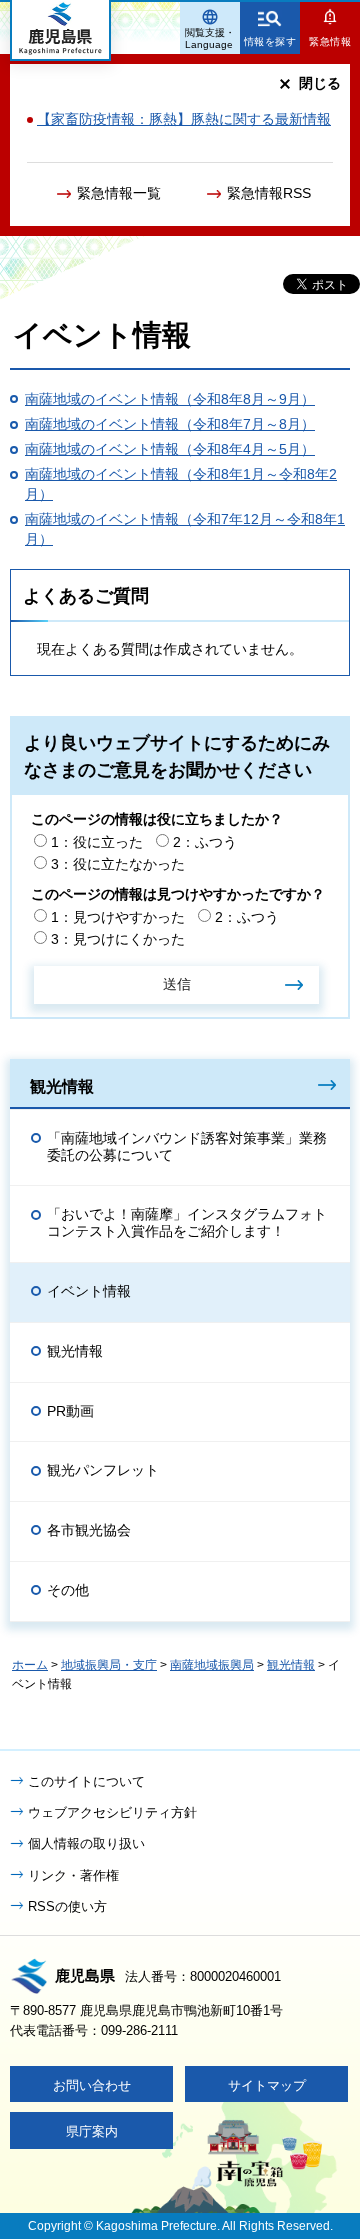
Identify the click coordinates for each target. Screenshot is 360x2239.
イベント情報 (89, 1291)
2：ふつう (205, 842)
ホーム (30, 1665)
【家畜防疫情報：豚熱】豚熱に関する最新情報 (184, 119)
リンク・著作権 (73, 1875)
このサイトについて (86, 1781)
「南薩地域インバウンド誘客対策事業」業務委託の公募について (187, 1146)
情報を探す (270, 41)
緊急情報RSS (269, 193)
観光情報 (62, 1086)
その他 (68, 1590)
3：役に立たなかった (118, 864)
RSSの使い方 (67, 1906)
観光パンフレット (103, 1470)
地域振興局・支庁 (109, 1665)
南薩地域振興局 (212, 1665)
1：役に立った (97, 842)
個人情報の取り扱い (86, 1843)
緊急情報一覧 (119, 193)
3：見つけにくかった (118, 939)
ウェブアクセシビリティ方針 (112, 1812)
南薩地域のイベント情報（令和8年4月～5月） (170, 449)
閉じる (320, 83)
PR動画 (70, 1411)
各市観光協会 (89, 1530)
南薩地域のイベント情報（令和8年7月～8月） (170, 424)
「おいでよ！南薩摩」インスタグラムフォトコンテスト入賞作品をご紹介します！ (187, 1222)
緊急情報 (330, 41)
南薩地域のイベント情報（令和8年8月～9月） (170, 399)
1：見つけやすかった (118, 917)
